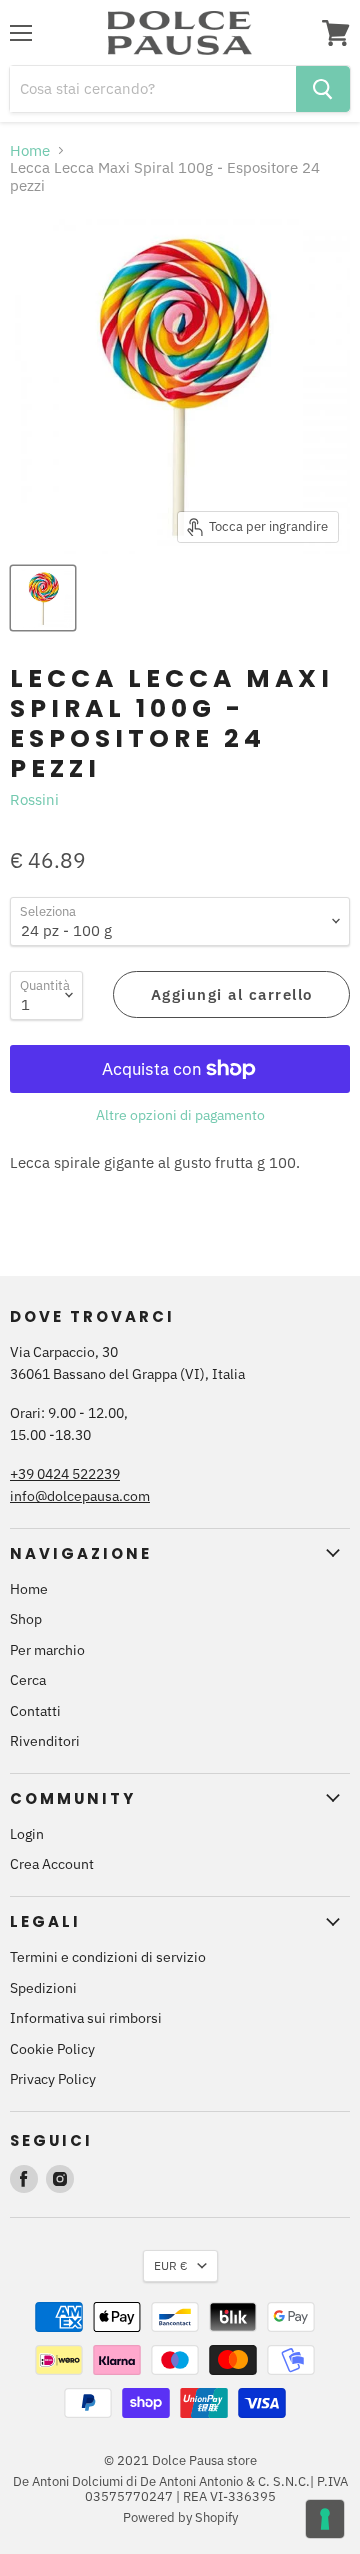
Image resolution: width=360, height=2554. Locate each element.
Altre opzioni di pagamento (180, 1115)
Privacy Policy (53, 2079)
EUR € (171, 2265)
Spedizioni (43, 1988)
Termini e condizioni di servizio (108, 1957)
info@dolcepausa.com (80, 1496)
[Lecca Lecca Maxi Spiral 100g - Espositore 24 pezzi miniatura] (43, 598)
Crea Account (52, 1864)
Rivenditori (45, 1741)
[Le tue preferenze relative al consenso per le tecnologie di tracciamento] (325, 2519)
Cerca (28, 1680)
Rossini (34, 799)
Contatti (35, 1711)
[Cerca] (323, 89)
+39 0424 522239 (65, 1474)
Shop (26, 1619)
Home (30, 150)
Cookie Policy (52, 2049)
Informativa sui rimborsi (86, 2018)
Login (27, 1834)
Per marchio (47, 1650)
